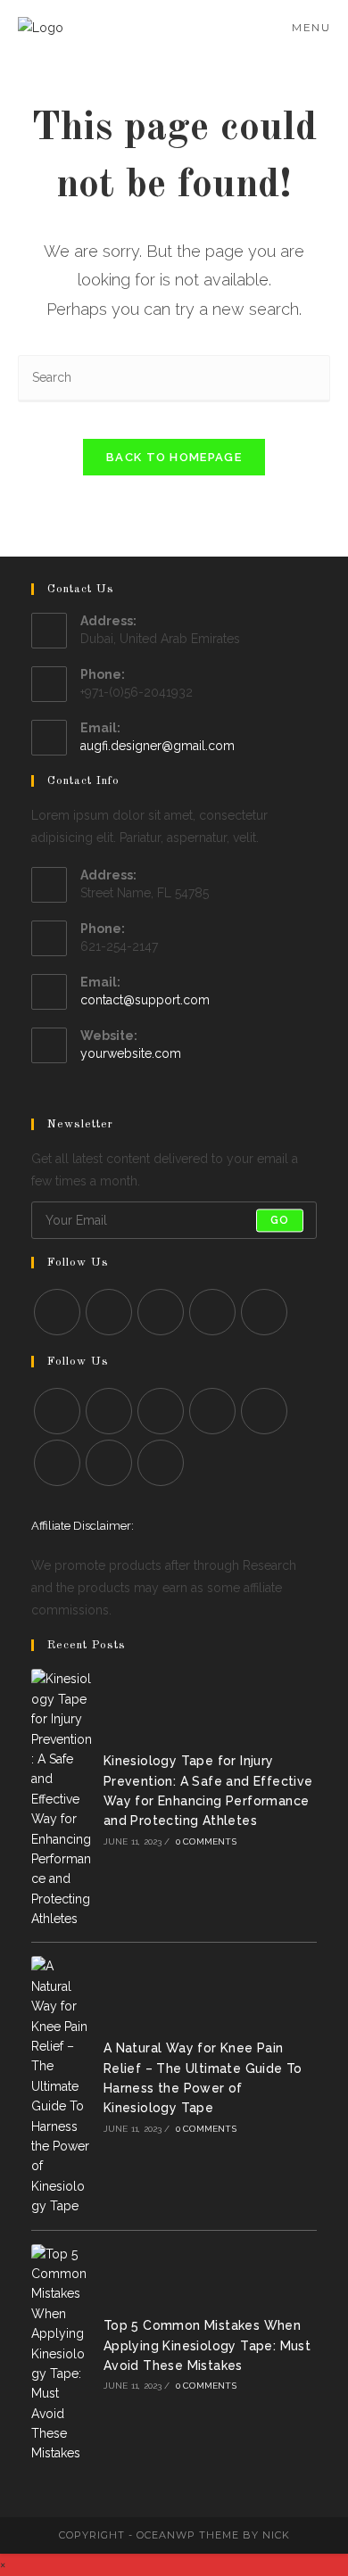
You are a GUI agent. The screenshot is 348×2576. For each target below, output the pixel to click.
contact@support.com (145, 1000)
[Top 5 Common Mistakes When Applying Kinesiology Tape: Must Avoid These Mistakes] (62, 2354)
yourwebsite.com (131, 1053)
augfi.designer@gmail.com (157, 746)
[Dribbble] (57, 1463)
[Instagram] (109, 1312)
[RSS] (161, 1463)
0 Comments (206, 1841)
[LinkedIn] (161, 1312)
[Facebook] (57, 1312)
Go (280, 1220)
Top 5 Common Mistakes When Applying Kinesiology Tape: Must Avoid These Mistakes (207, 2345)
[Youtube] (264, 1312)
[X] (57, 1411)
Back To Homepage (174, 457)
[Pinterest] (212, 1312)
